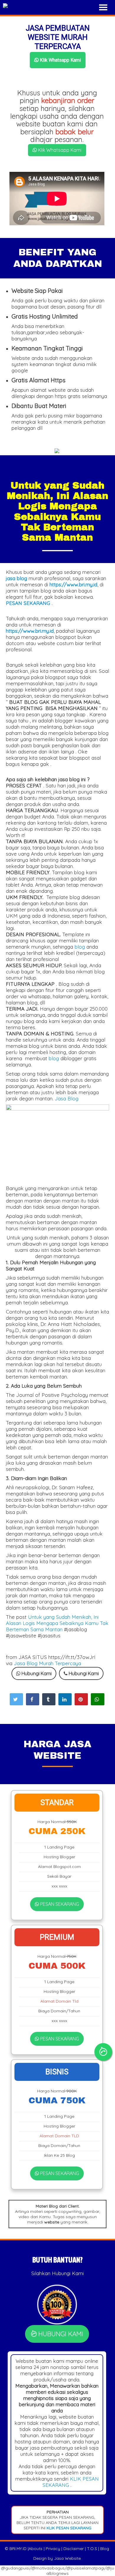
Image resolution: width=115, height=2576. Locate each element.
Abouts (36, 2549)
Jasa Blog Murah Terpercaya (47, 1663)
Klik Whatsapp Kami (60, 60)
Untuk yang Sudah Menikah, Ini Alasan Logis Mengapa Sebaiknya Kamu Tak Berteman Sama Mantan (57, 1623)
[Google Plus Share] (49, 1699)
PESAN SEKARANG (59, 1904)
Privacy (53, 2549)
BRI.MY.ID (18, 2549)
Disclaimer (74, 2549)
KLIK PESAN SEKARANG (68, 2528)
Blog (105, 2549)
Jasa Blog (67, 1098)
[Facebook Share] (33, 1699)
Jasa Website (67, 2558)
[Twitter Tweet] (16, 1699)
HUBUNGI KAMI (60, 2334)
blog (80, 947)
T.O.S (92, 2549)
